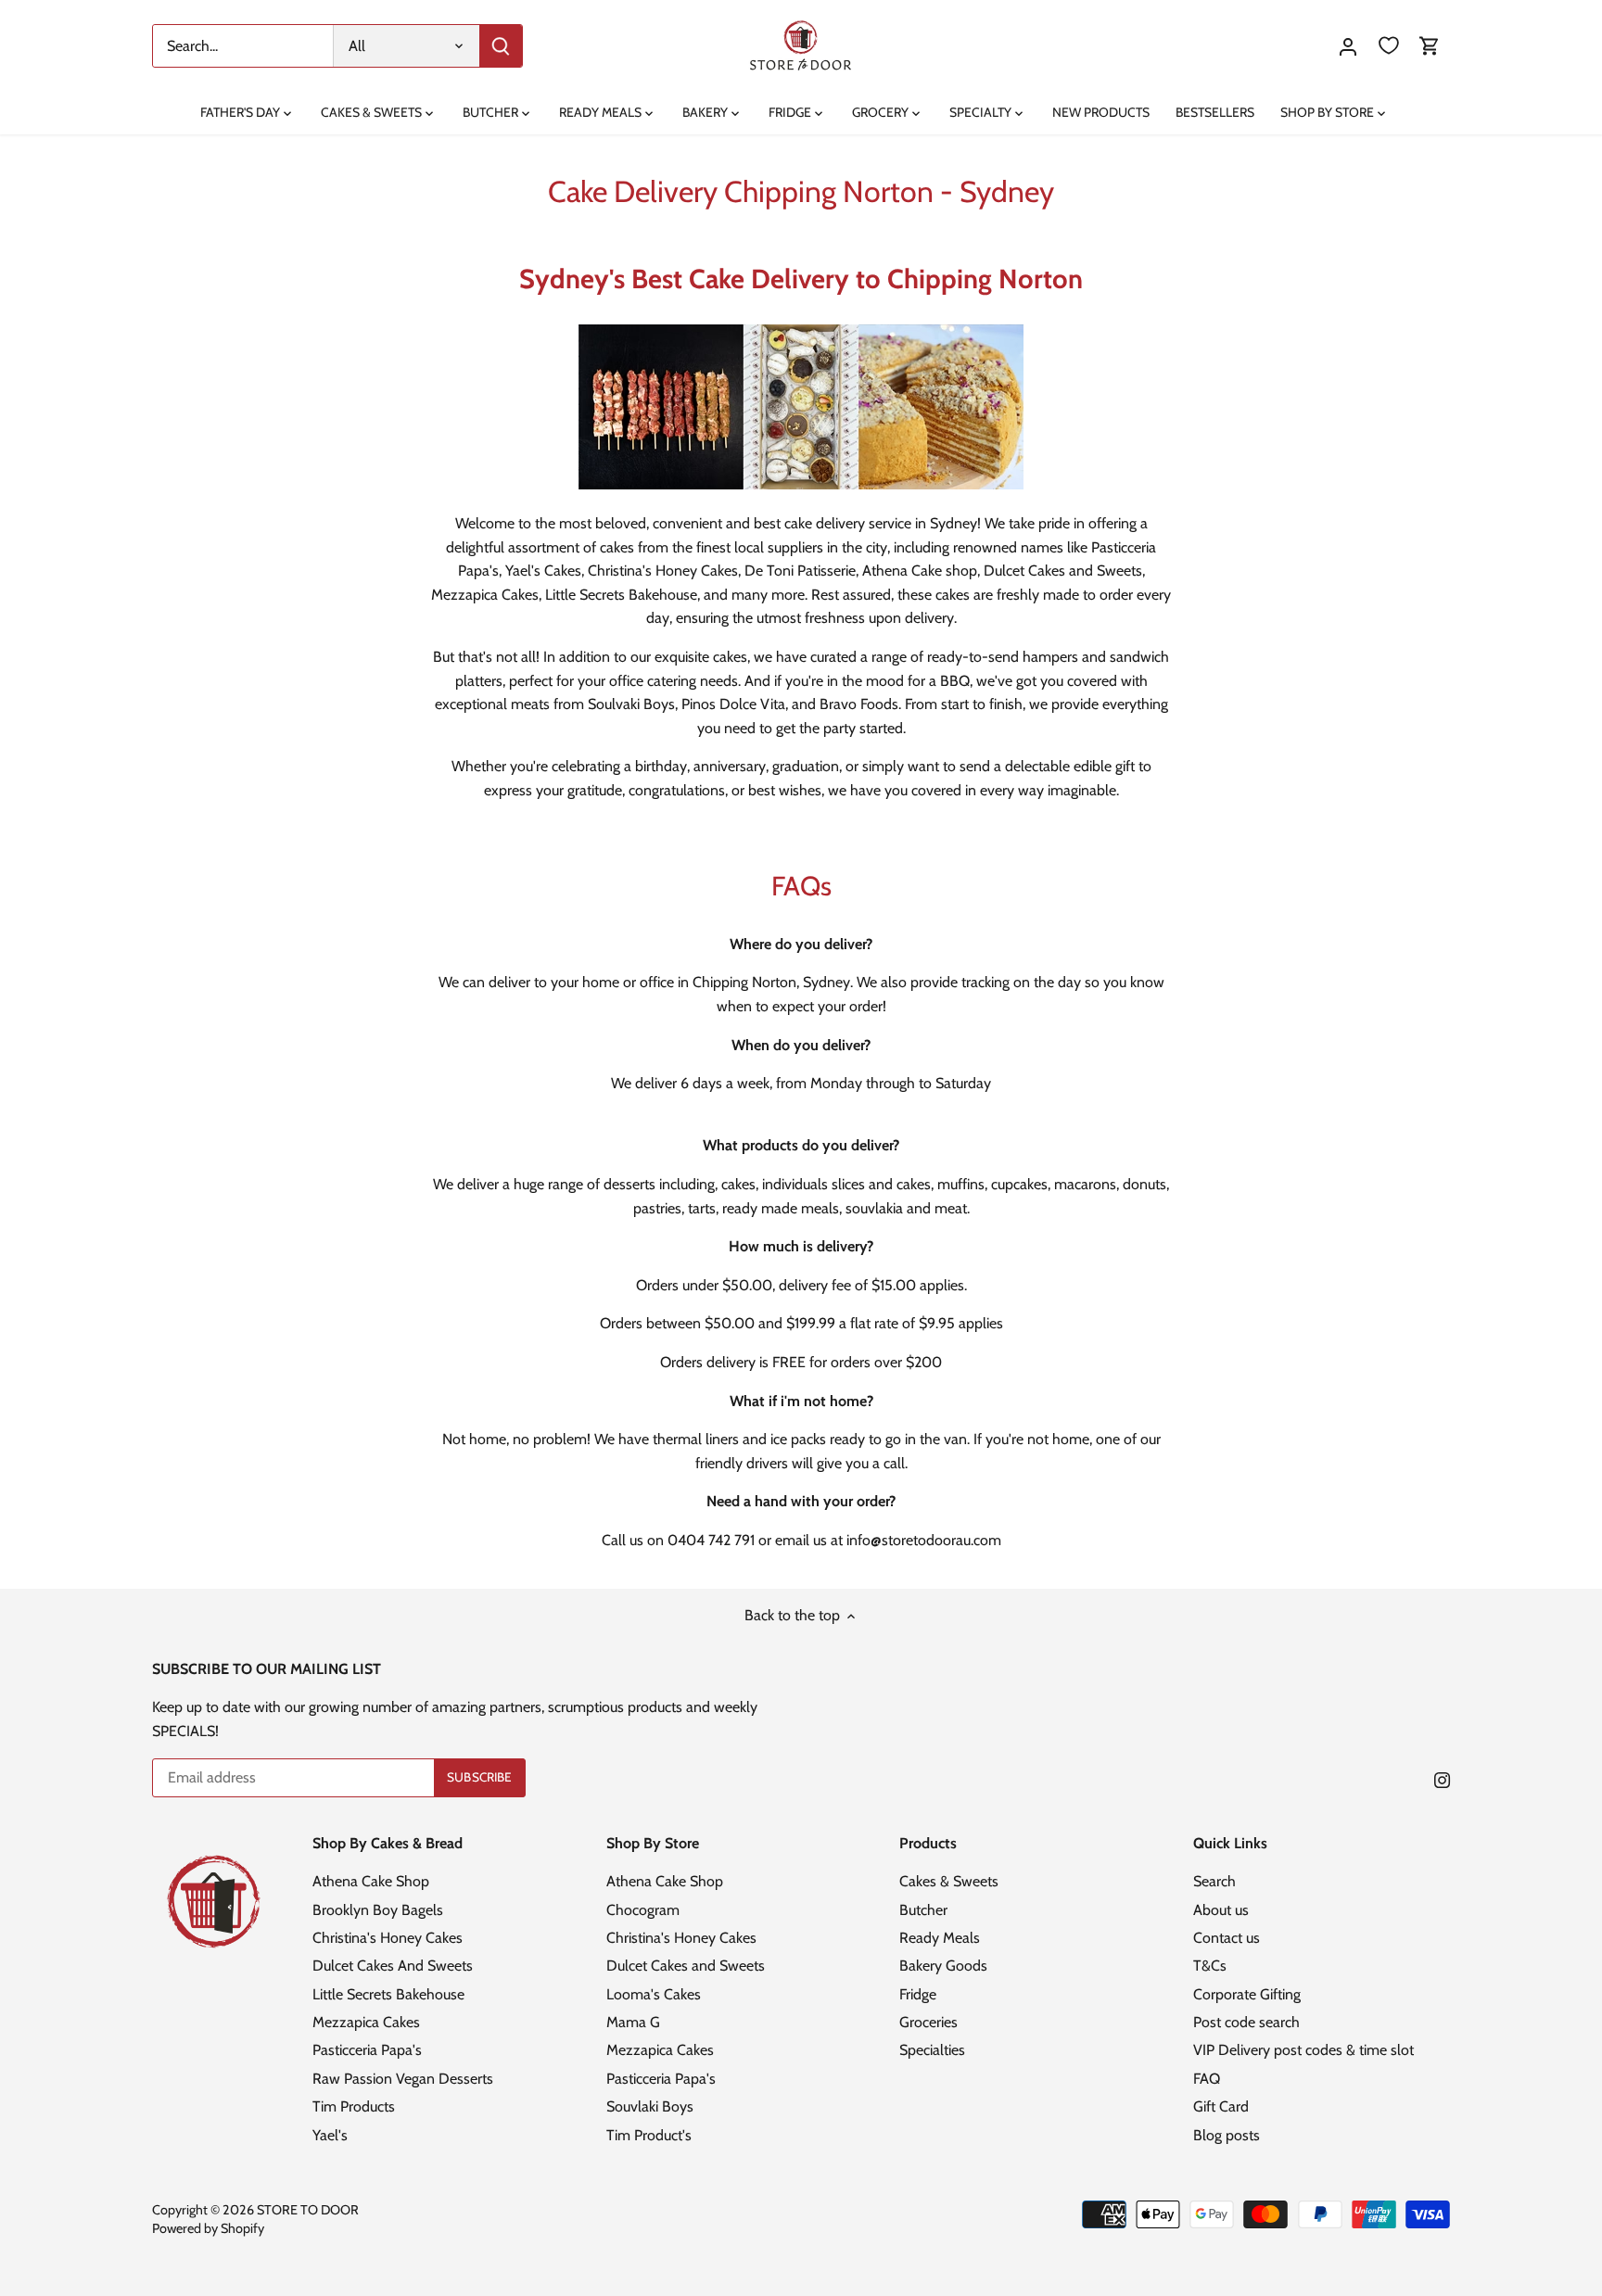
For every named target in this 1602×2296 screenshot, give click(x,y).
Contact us (1227, 1938)
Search (1214, 1881)
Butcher (923, 1910)
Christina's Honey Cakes (388, 1938)
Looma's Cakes (654, 1994)
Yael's (330, 2135)
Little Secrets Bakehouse (388, 1994)
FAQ (1207, 2079)
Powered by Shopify (208, 2228)
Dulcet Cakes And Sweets (393, 1966)
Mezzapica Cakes (366, 2022)
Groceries (928, 2022)
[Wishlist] (1389, 46)
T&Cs (1210, 1966)
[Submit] (501, 46)
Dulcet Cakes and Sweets (686, 1966)
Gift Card (1221, 2106)
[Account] (1348, 46)
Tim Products (354, 2106)
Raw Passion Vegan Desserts (403, 2079)
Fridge (918, 1994)
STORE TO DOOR (308, 2210)
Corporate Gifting (1247, 1994)
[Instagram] (1442, 1779)
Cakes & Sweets (949, 1881)
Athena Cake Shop (371, 1881)
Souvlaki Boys (650, 2106)
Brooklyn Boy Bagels (378, 1910)
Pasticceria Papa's (367, 2050)
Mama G (633, 2022)
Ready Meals (940, 1938)
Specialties (932, 2050)
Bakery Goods (943, 1966)
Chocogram (643, 1910)
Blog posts (1227, 2135)
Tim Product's (649, 2135)
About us (1221, 1910)
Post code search (1246, 2022)
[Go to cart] (1430, 46)
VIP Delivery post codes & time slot (1303, 2050)
